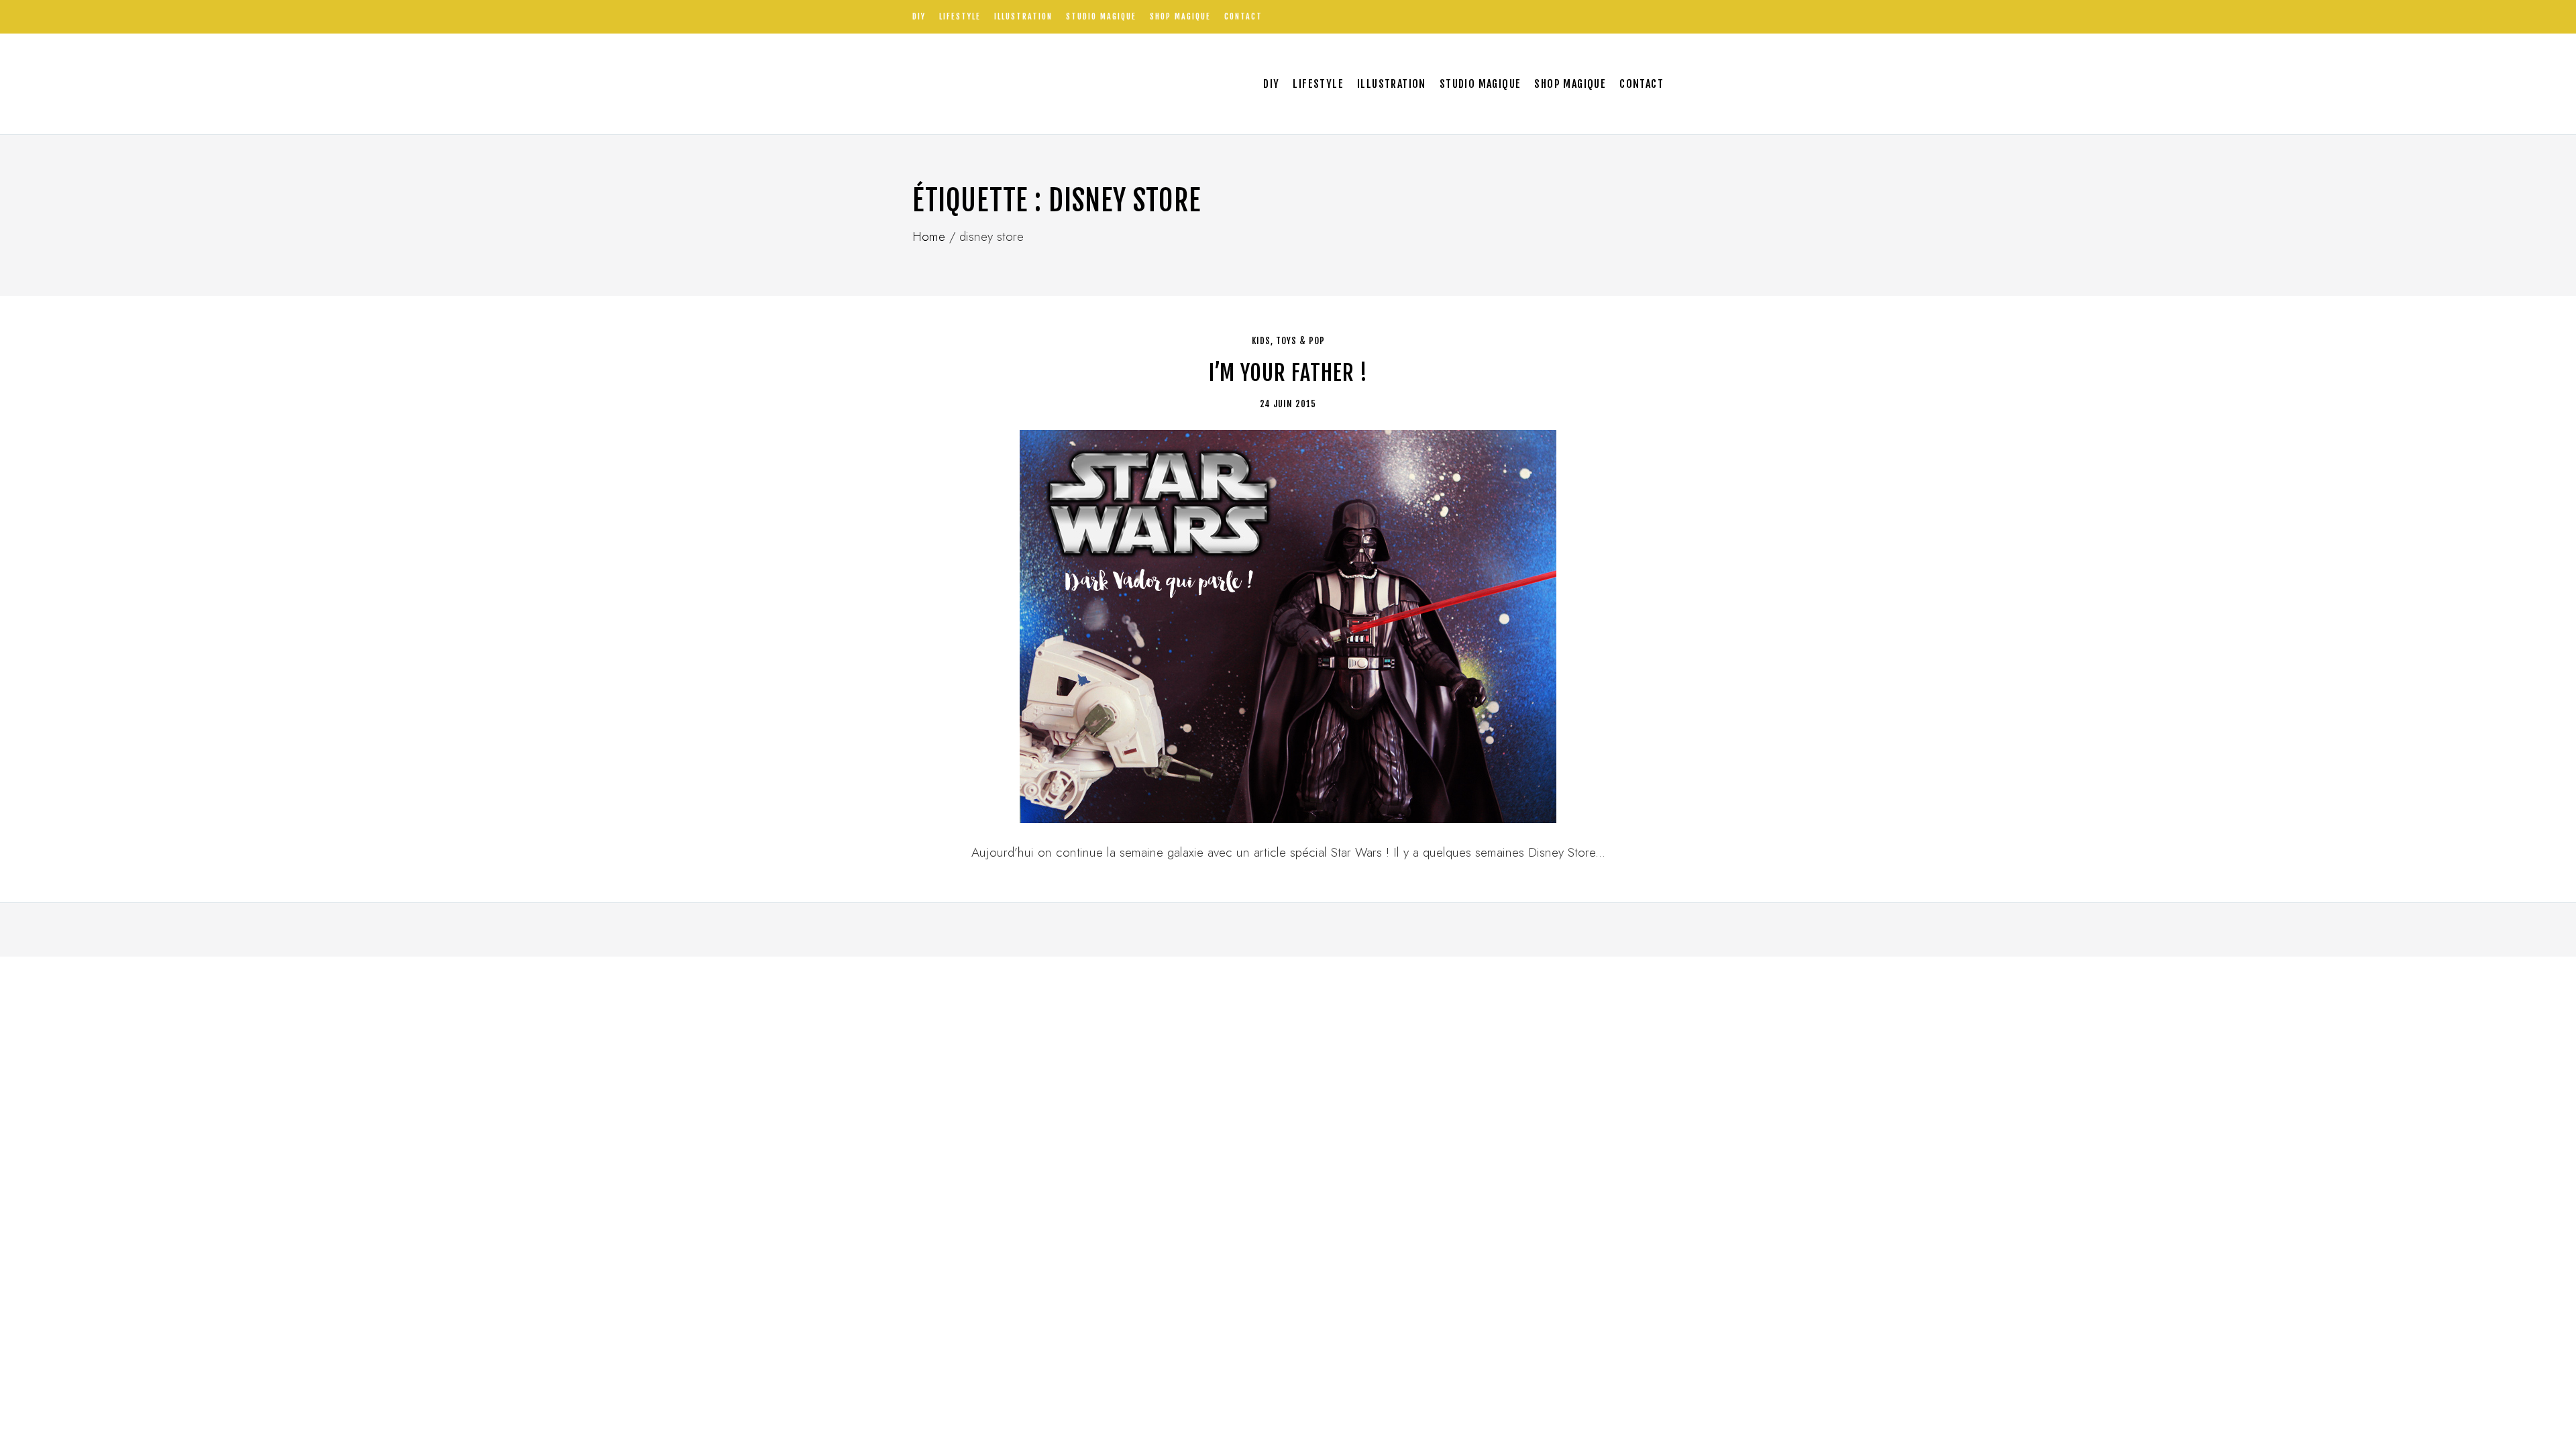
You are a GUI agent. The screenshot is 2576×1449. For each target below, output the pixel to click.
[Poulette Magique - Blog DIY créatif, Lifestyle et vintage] (1054, 84)
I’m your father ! (1288, 373)
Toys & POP (1300, 341)
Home (929, 236)
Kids (1261, 341)
